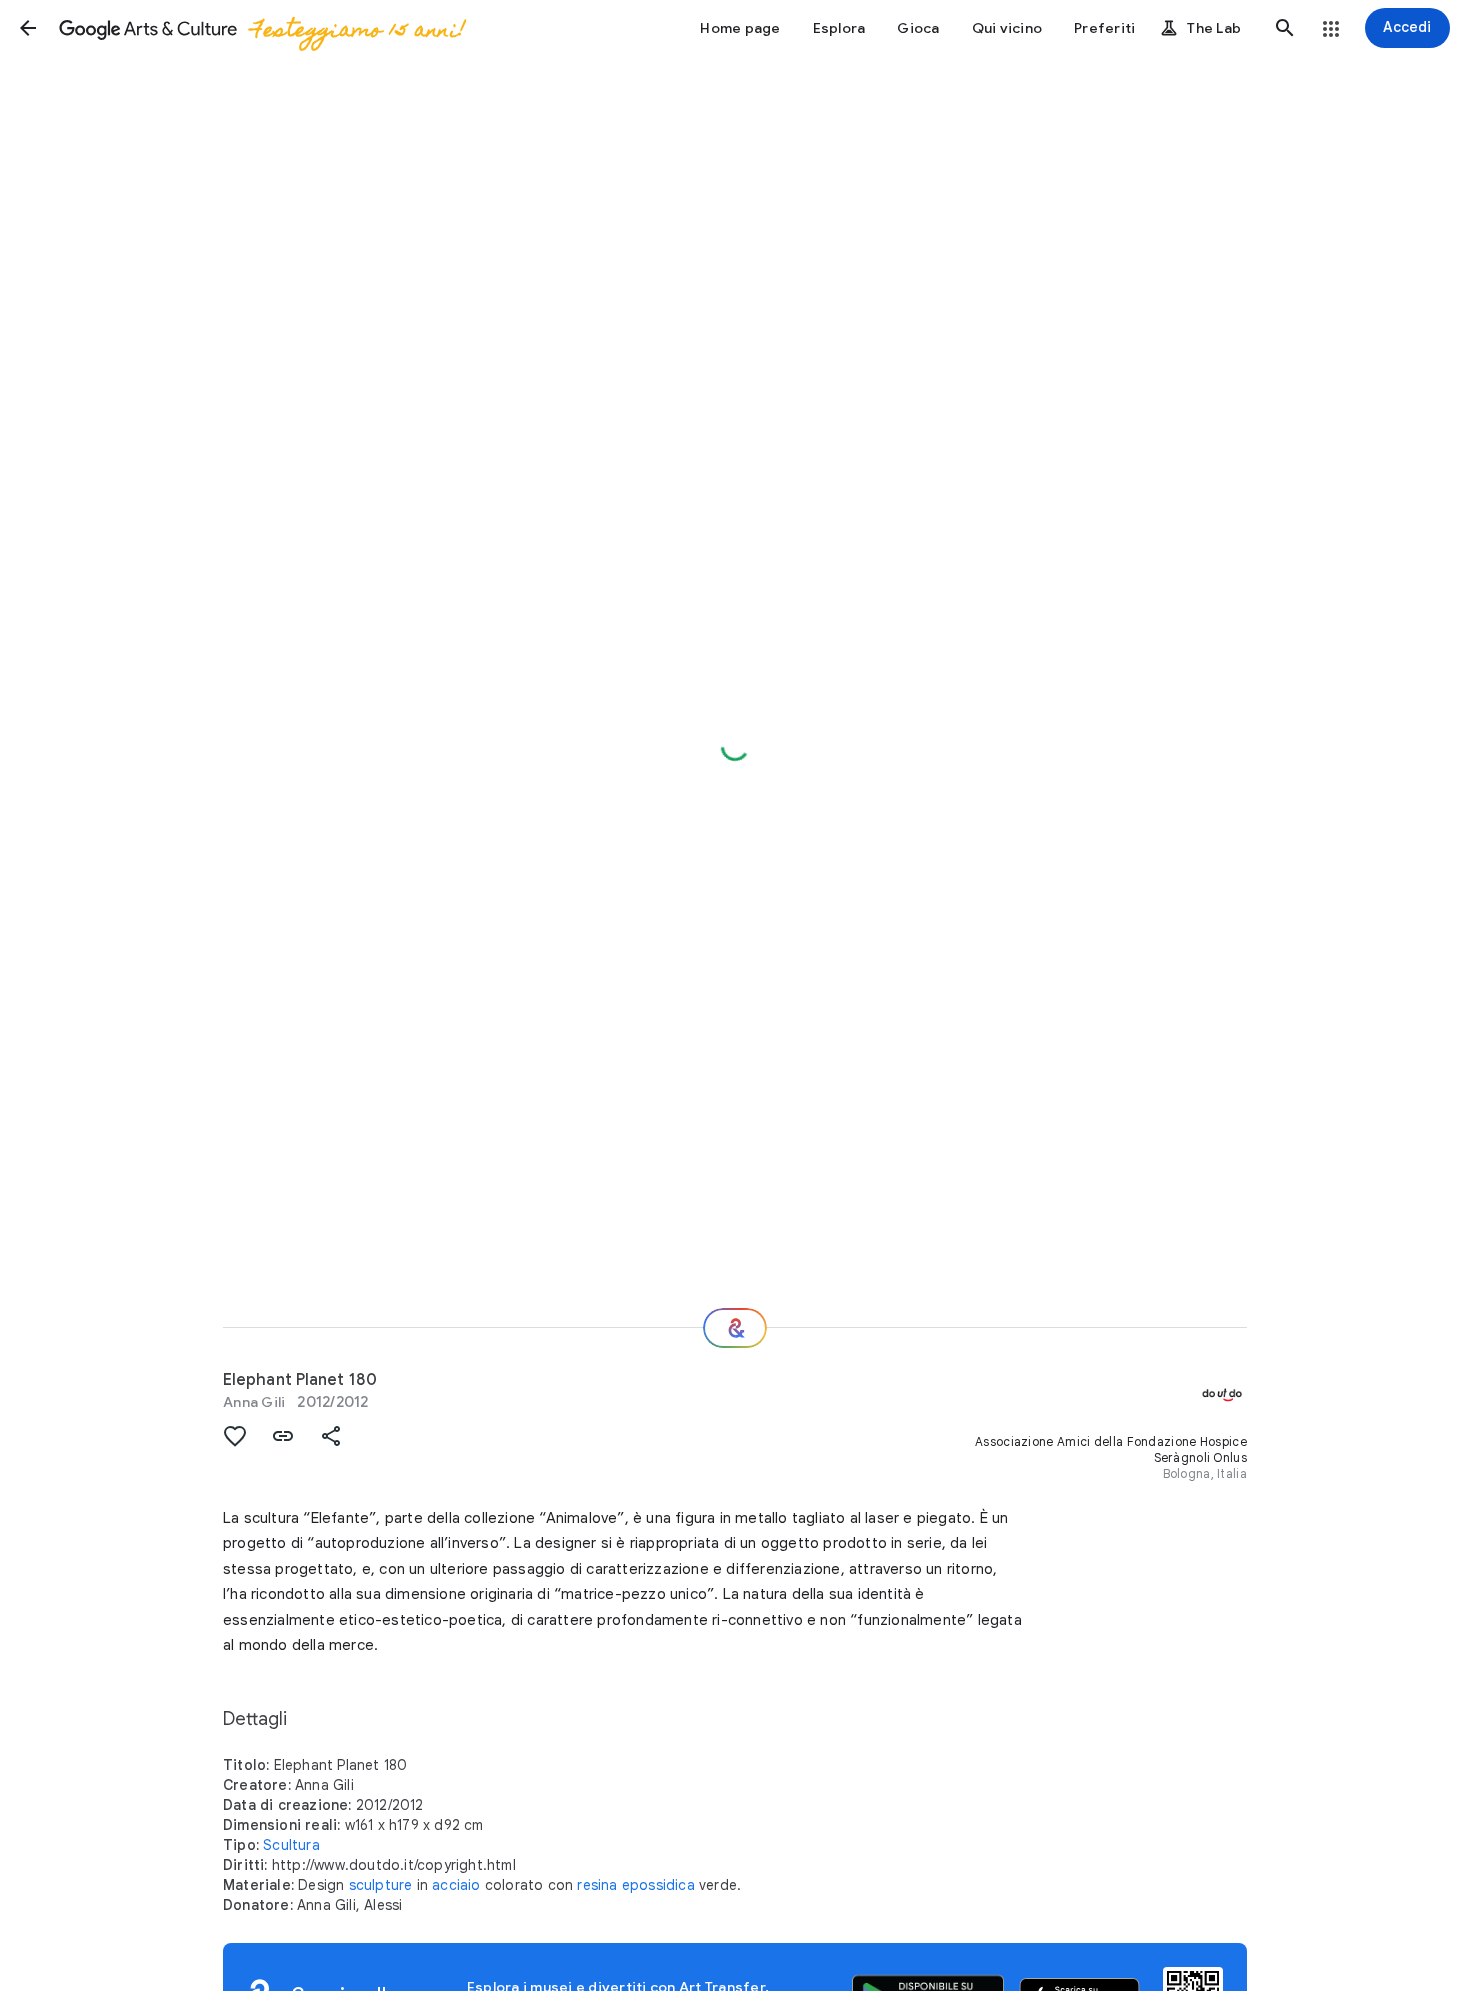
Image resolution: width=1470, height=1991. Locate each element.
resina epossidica (635, 1885)
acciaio (456, 1885)
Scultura (291, 1845)
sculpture (381, 1885)
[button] (28, 28)
